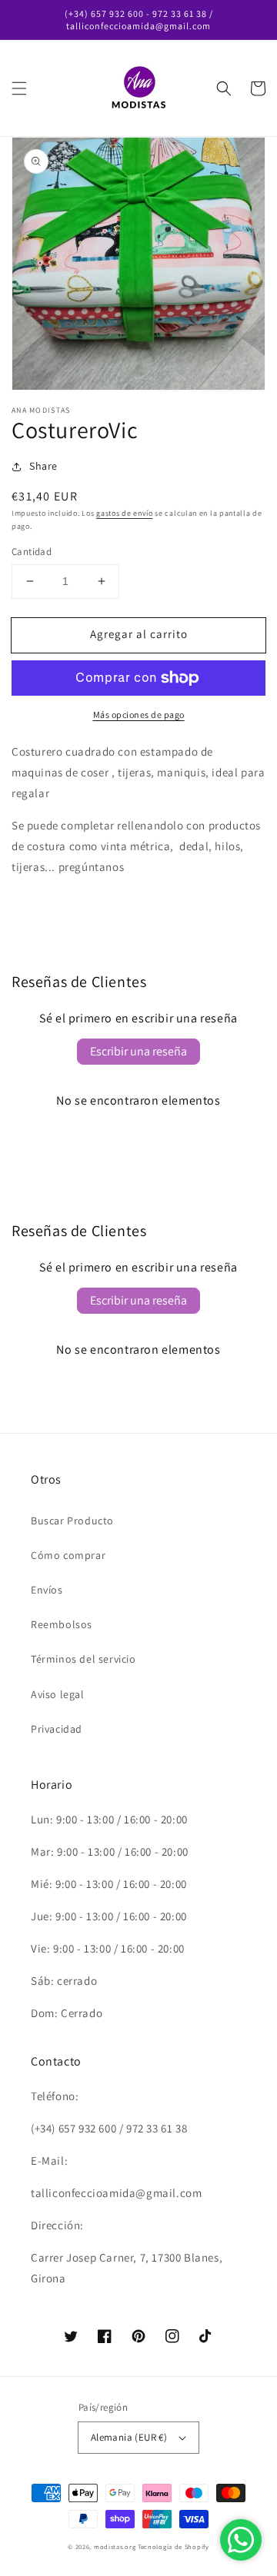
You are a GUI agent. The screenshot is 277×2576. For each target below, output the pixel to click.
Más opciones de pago (139, 715)
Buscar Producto (72, 1521)
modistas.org (115, 2546)
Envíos (47, 1590)
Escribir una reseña (138, 1051)
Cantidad (32, 552)
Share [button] (43, 466)
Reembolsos (62, 1624)
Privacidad (57, 1729)
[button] (19, 88)
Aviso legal (58, 1694)
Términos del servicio (83, 1659)
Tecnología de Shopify (174, 2546)
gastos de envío (125, 513)
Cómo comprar (68, 1555)
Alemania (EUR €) (129, 2437)
